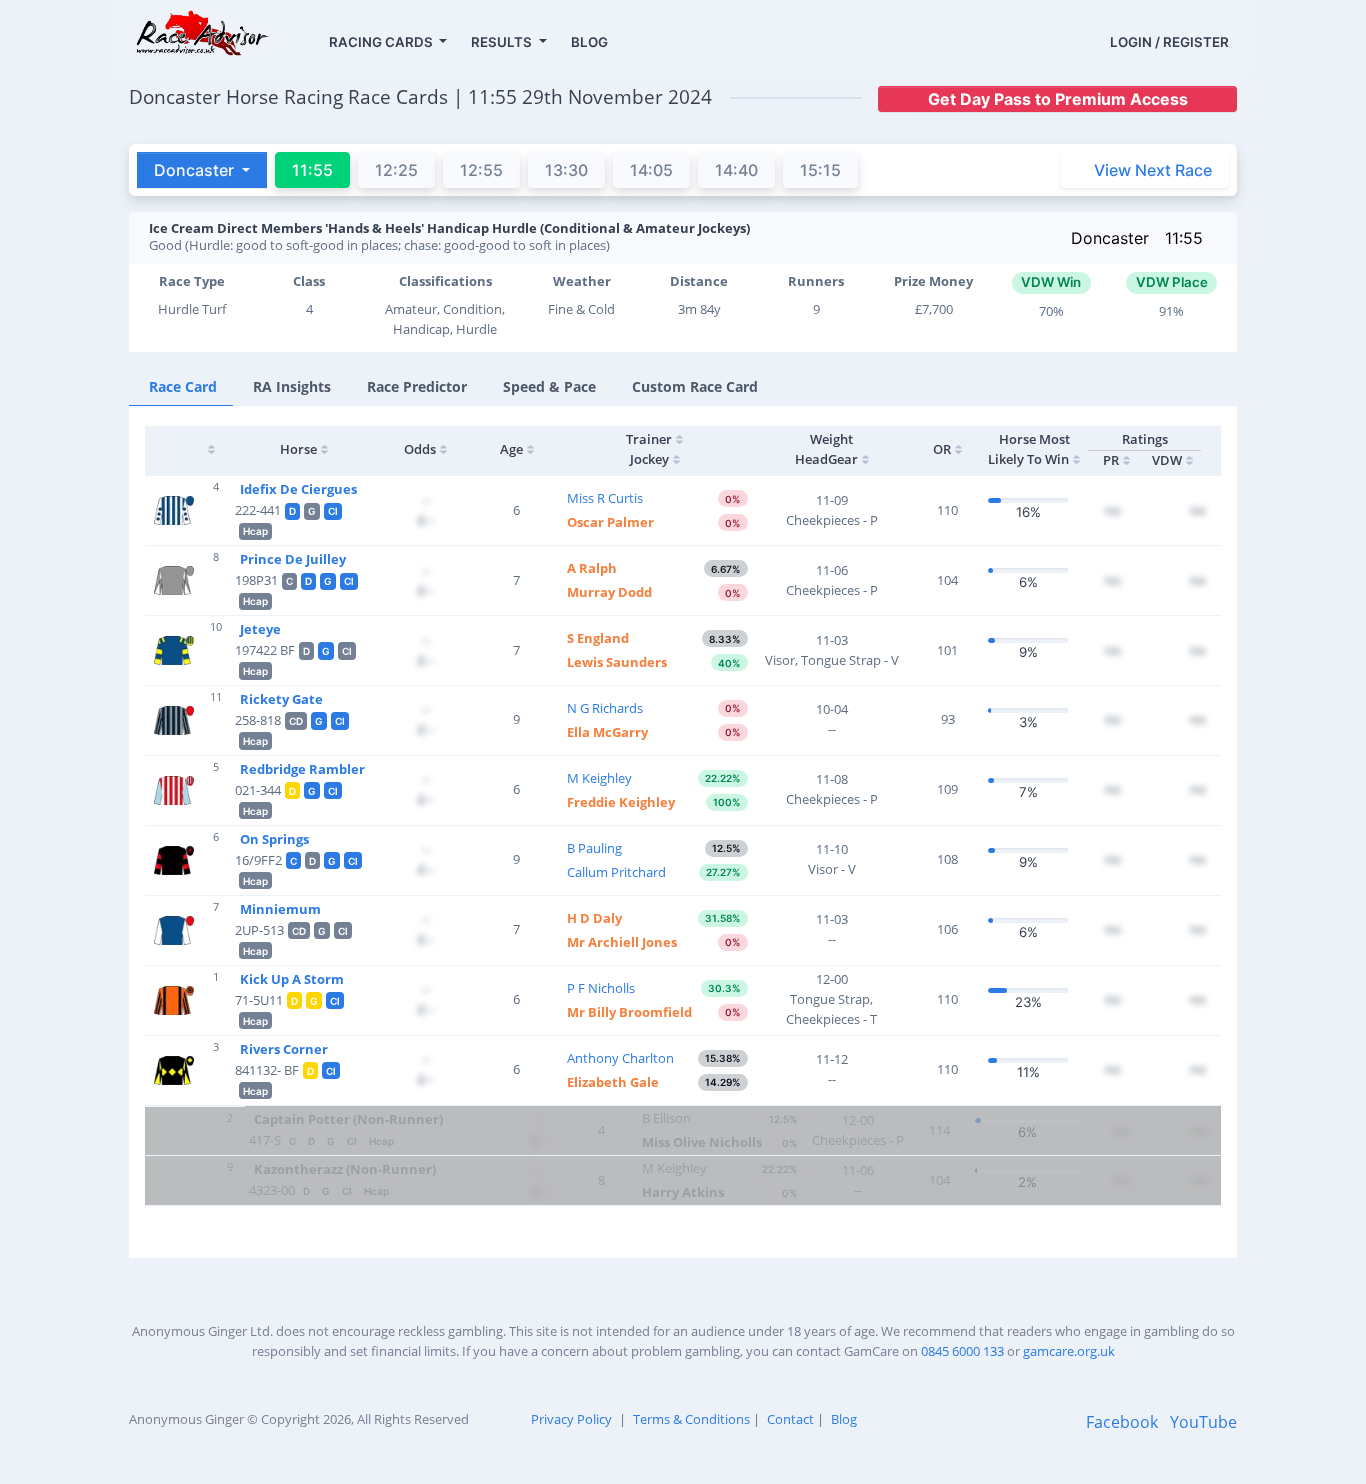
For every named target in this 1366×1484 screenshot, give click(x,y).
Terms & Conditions (691, 1419)
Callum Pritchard (616, 872)
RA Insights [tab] (292, 386)
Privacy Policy (571, 1419)
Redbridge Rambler (302, 769)
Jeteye (260, 629)
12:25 (396, 170)
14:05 (651, 170)
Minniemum (280, 909)
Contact (790, 1419)
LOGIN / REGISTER (1169, 42)
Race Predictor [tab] (417, 386)
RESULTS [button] (503, 42)
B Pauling (594, 848)
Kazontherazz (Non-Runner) (345, 1169)
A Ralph (592, 568)
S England (598, 638)
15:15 (820, 170)
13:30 (566, 170)
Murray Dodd (609, 592)
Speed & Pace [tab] (549, 386)
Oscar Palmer (610, 522)
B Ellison (666, 1118)
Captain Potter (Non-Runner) (348, 1119)
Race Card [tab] (183, 386)
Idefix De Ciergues (298, 489)
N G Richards (605, 708)
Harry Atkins (683, 1192)
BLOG (589, 42)
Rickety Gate (281, 699)
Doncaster (1110, 238)
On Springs (274, 839)
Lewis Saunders (617, 662)
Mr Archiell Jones (622, 942)
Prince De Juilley (293, 559)
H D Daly (594, 918)
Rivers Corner (284, 1049)
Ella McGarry (607, 732)
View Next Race (1153, 170)
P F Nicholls (601, 988)
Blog (844, 1419)
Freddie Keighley (621, 802)
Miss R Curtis (605, 498)
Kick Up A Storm (292, 979)
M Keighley (599, 778)
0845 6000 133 (962, 1351)
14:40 (736, 170)
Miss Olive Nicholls (702, 1142)
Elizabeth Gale (613, 1082)
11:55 (1184, 238)
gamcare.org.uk (1069, 1351)
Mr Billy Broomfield (629, 1012)
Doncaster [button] (196, 170)
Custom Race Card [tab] (695, 386)
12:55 (481, 170)
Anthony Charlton (620, 1058)
